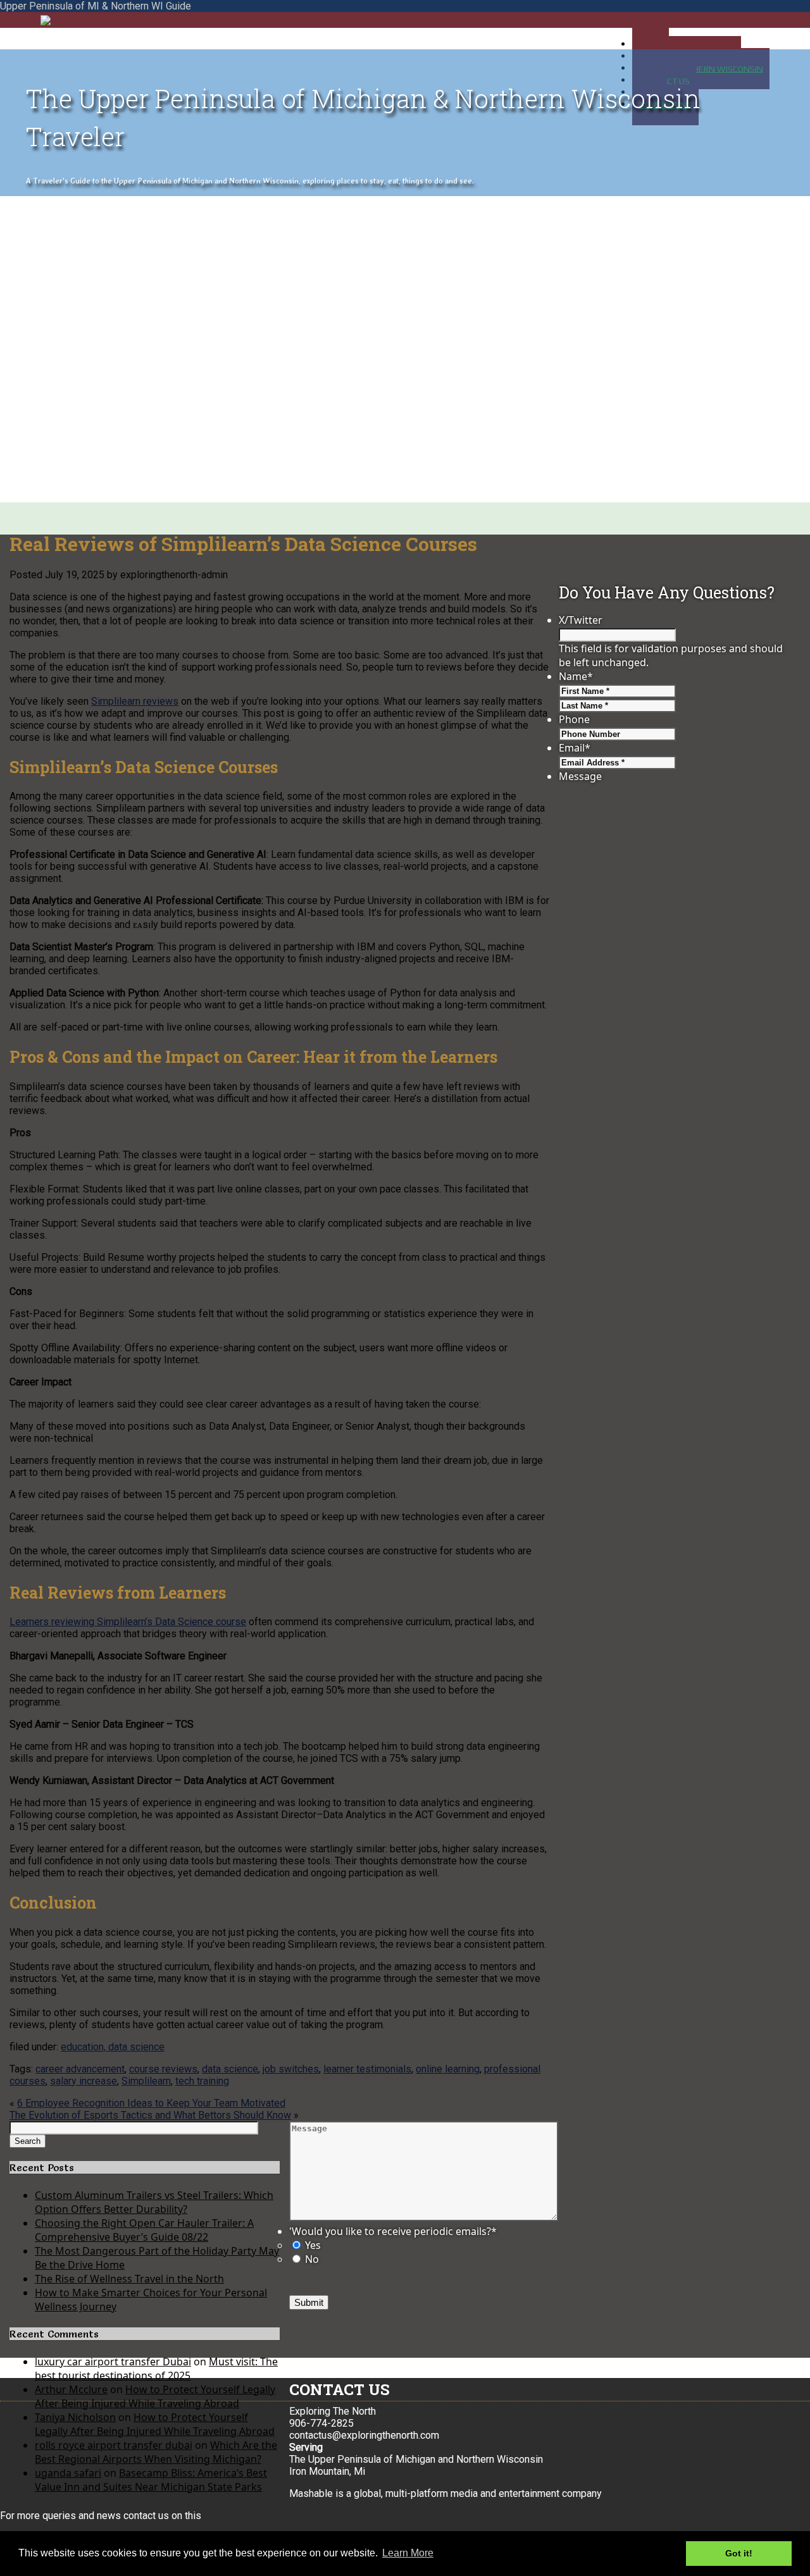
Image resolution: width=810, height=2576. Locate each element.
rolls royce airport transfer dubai (114, 2445)
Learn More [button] (408, 2553)
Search (28, 2141)
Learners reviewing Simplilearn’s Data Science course (128, 1622)
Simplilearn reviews (135, 701)
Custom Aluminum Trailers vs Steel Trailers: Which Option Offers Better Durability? (154, 2202)
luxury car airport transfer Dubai (113, 2362)
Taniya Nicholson (75, 2417)
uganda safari (68, 2473)
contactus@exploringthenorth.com (364, 2435)
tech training (202, 2081)
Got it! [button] (739, 2553)
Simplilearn (146, 2081)
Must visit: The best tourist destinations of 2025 (156, 2369)
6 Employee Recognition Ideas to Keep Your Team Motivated (151, 2103)
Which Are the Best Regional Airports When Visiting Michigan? (156, 2452)
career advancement (80, 2069)
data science (230, 2069)
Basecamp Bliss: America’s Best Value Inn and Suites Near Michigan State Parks (151, 2480)
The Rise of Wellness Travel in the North (129, 2279)
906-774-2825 (321, 2423)
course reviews (163, 2069)
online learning (448, 2069)
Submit (309, 2302)
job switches (291, 2069)
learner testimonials (367, 2069)
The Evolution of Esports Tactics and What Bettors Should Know (150, 2115)
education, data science (113, 2047)
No (312, 2259)
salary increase (84, 2081)
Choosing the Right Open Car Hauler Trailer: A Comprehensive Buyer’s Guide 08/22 (144, 2230)
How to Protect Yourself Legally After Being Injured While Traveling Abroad (155, 2396)
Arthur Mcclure (71, 2389)
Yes (313, 2245)
